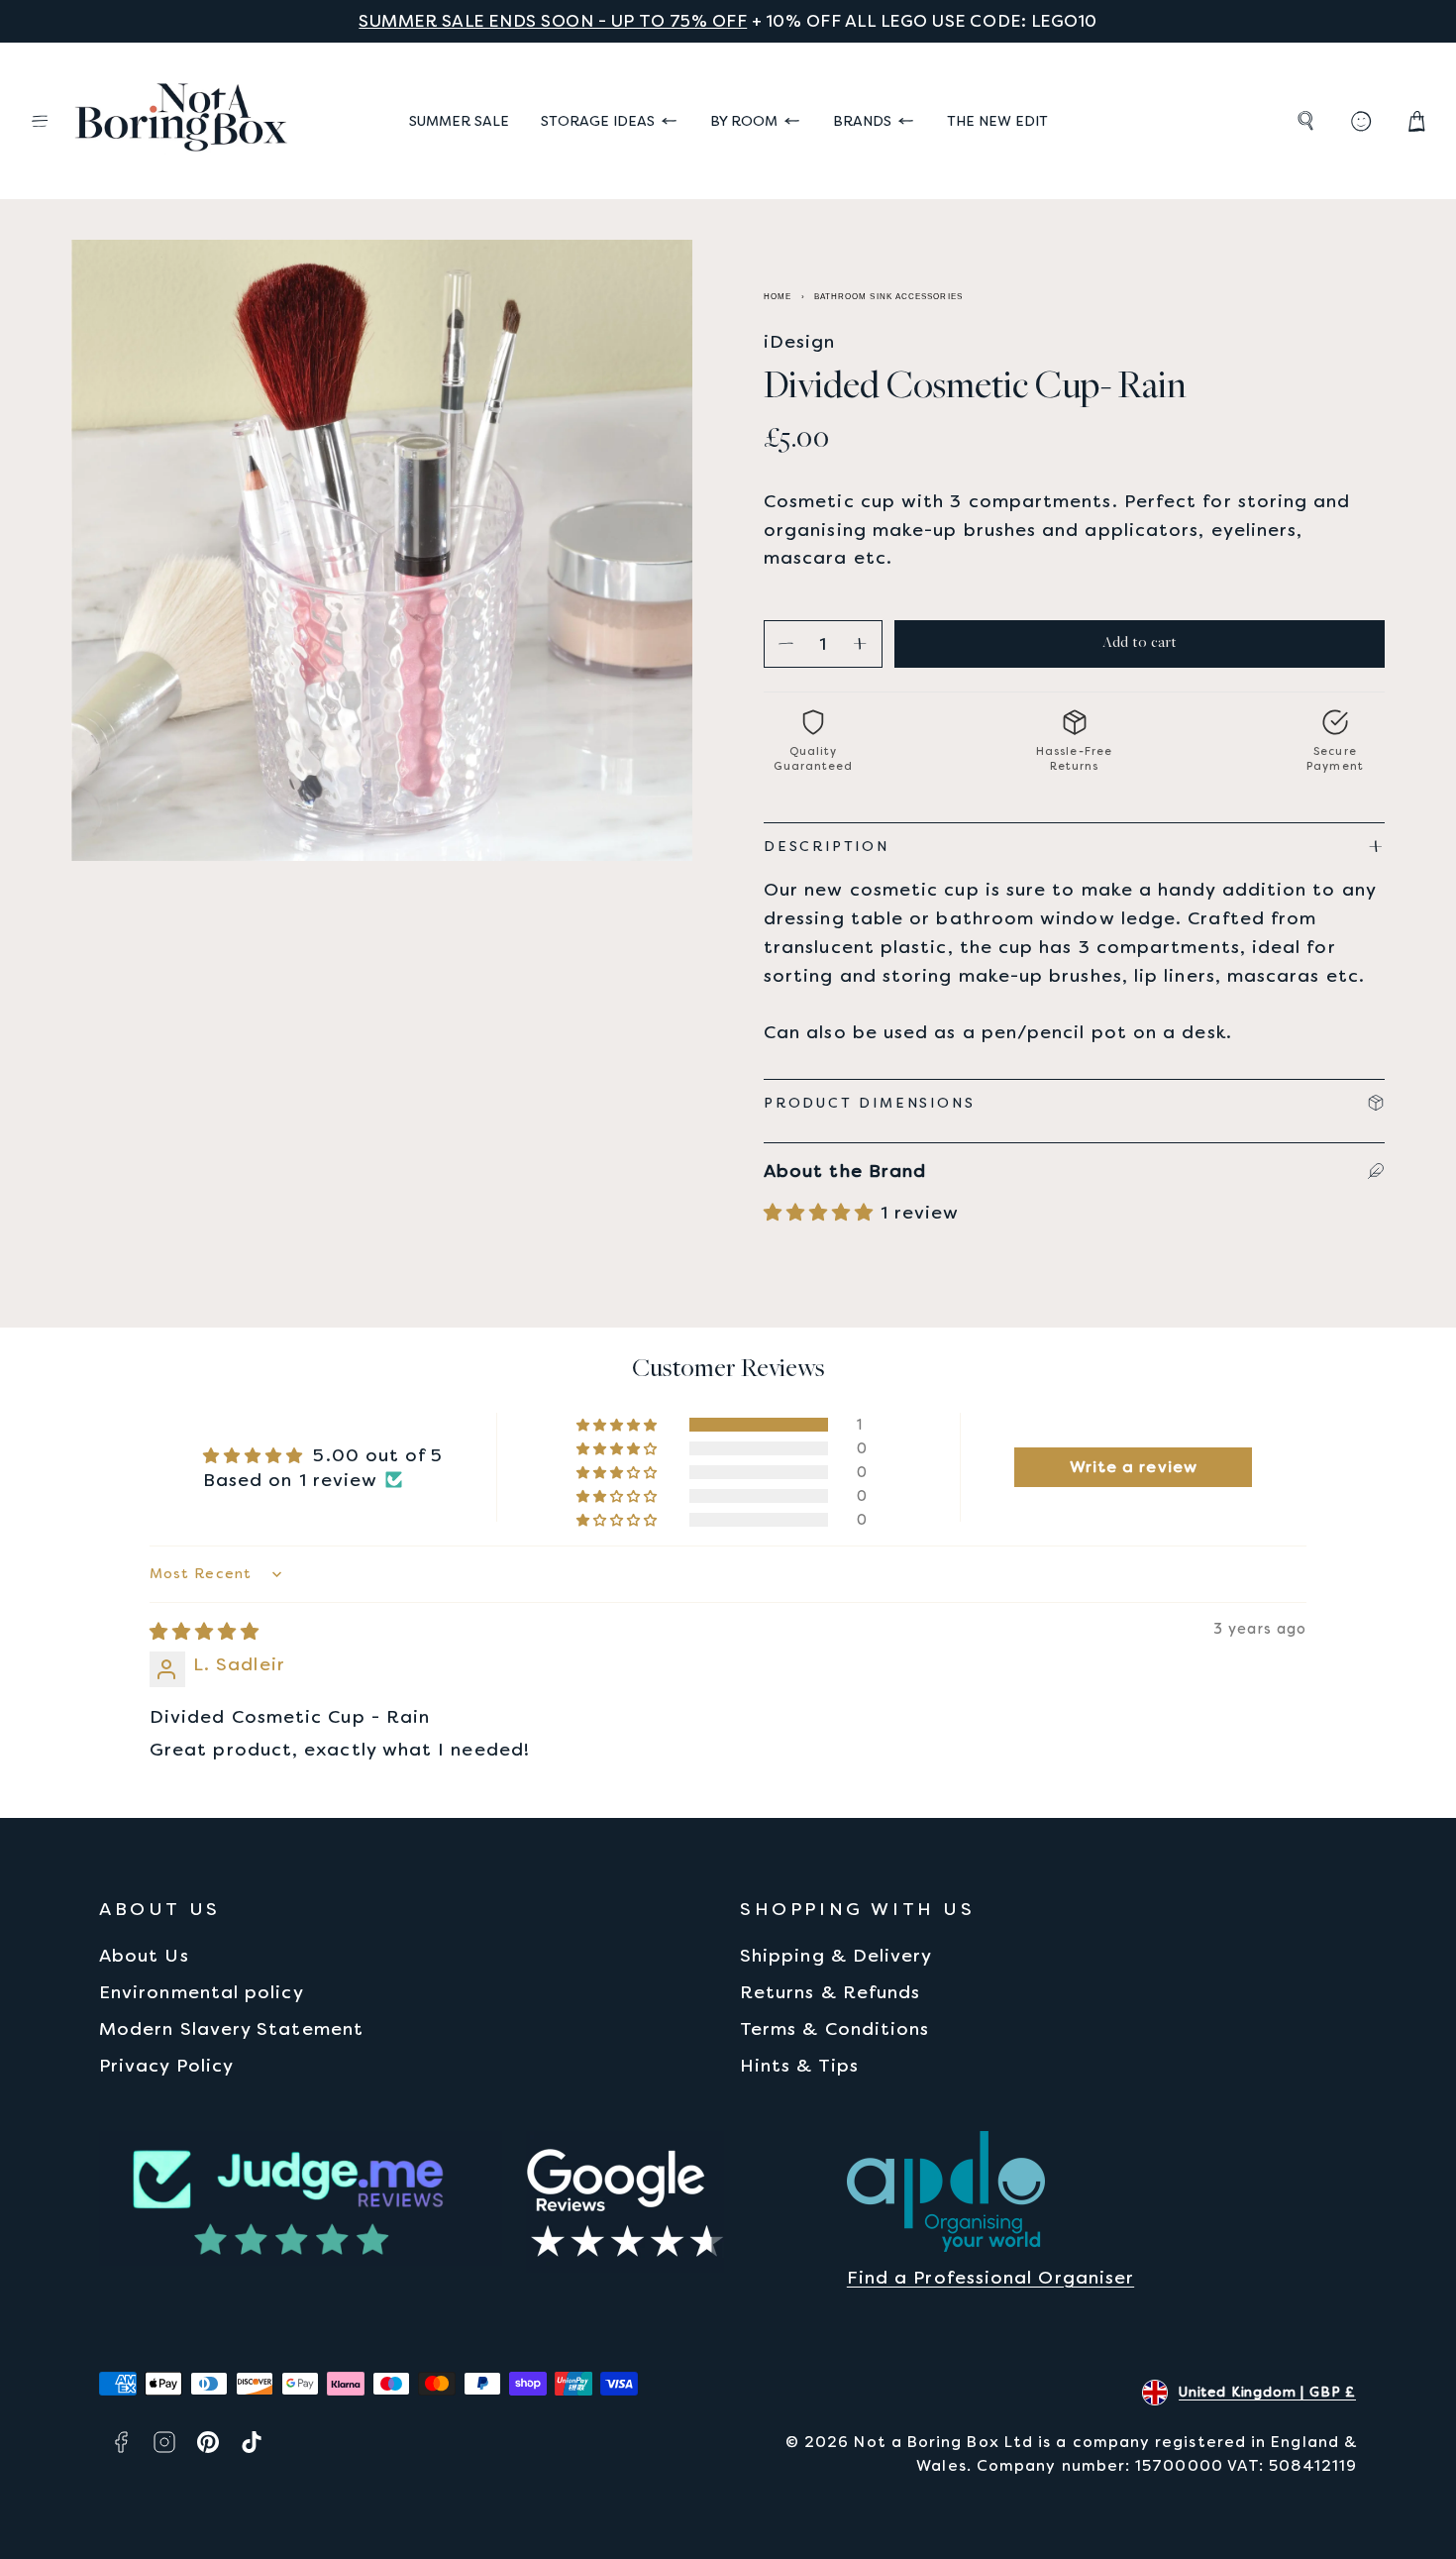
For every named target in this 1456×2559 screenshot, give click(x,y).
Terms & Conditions (834, 2028)
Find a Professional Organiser (990, 2277)
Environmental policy (202, 1992)
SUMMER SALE (459, 121)
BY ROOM (744, 121)
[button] (40, 121)
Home (778, 297)
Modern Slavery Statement (231, 2028)
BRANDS (862, 121)
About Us (144, 1955)
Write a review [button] (1134, 1467)
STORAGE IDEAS (598, 121)
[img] (205, 1631)
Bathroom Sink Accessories (888, 297)
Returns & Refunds (830, 1992)
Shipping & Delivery (836, 1955)
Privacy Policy (166, 2065)
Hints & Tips (799, 2065)
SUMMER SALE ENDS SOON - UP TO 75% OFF (553, 21)
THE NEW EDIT (997, 121)
